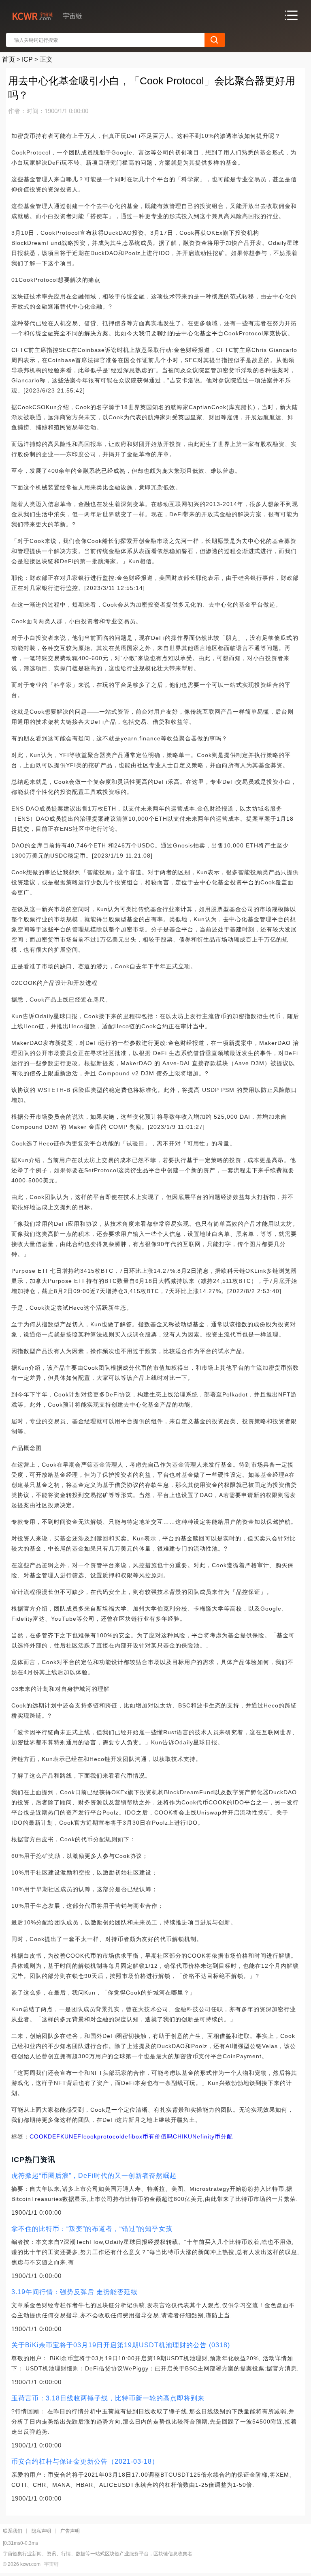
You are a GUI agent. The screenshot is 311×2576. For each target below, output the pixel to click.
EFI (78, 2136)
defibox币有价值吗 (147, 2136)
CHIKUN (185, 2136)
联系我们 (13, 2531)
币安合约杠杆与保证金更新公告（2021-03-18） (85, 2461)
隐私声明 (41, 2531)
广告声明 (70, 2531)
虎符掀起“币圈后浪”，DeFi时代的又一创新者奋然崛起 (94, 2176)
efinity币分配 (215, 2136)
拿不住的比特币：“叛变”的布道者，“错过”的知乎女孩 (92, 2229)
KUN (67, 2136)
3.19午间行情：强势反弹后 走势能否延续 (75, 2292)
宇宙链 (51, 2564)
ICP (27, 59)
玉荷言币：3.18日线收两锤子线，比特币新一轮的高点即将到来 (108, 2398)
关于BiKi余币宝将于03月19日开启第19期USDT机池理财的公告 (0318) (121, 2345)
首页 (9, 59)
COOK (39, 2136)
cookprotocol (102, 2136)
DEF (54, 2136)
